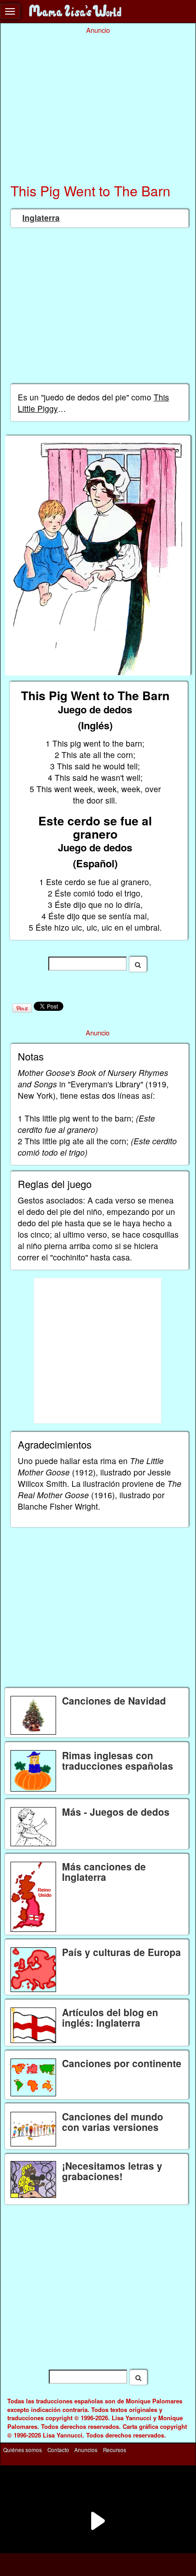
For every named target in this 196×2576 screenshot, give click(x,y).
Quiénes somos (23, 2450)
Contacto (58, 2450)
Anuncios (86, 2450)
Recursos (115, 2450)
